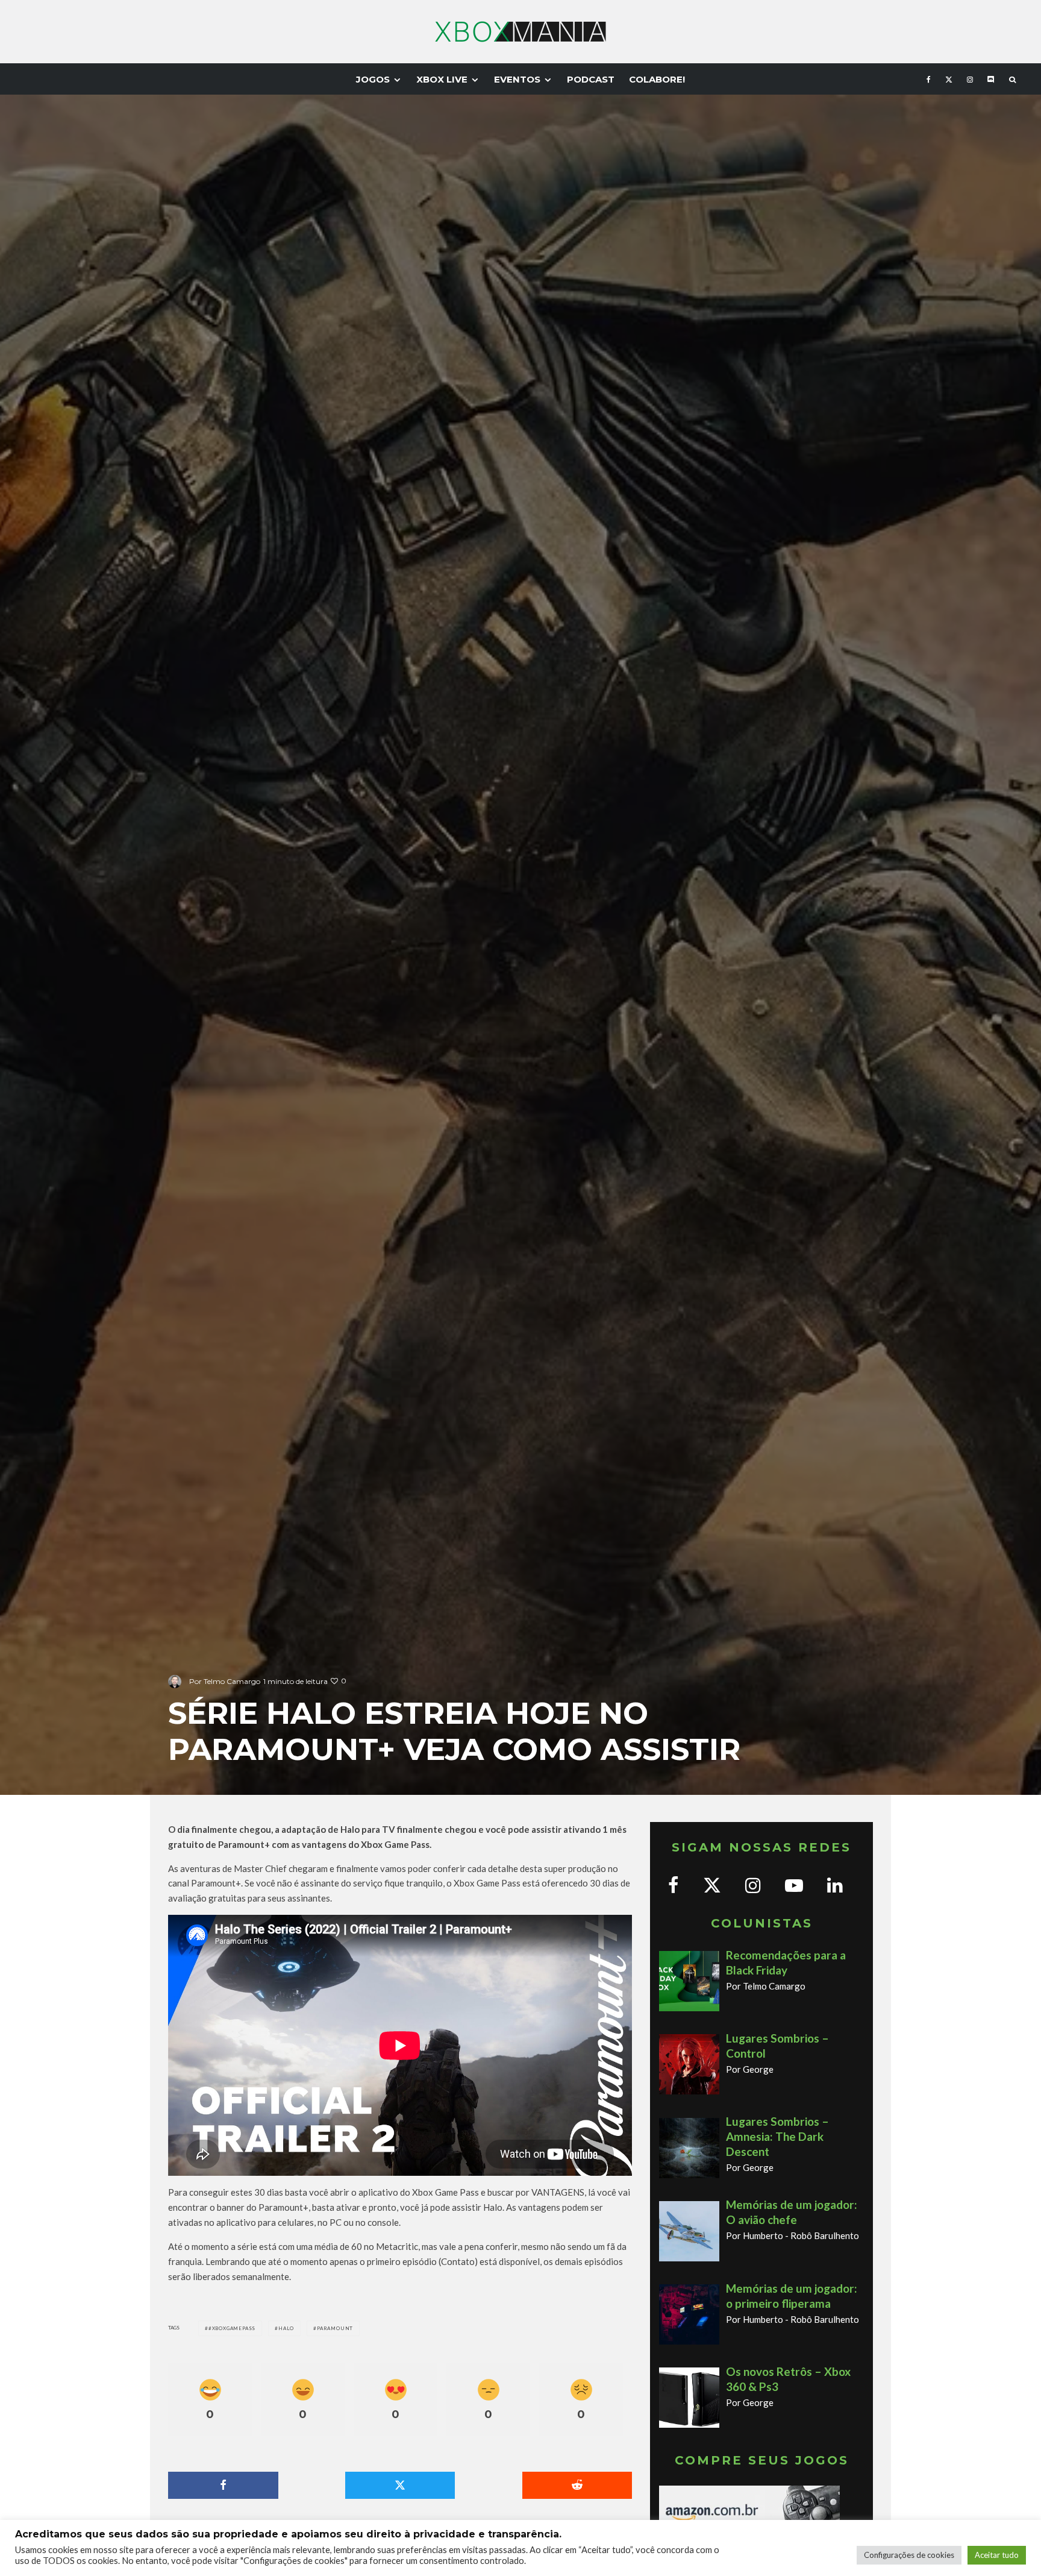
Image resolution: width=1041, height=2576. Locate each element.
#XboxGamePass (232, 2328)
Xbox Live (442, 79)
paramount (335, 2328)
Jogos (373, 79)
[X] (949, 79)
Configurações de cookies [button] (909, 2555)
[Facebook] (929, 79)
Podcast (591, 79)
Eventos (517, 79)
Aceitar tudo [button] (997, 2555)
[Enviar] (577, 2485)
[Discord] (991, 79)
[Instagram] (970, 79)
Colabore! (657, 79)
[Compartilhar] (223, 2485)
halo (286, 2328)
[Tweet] (400, 2485)
